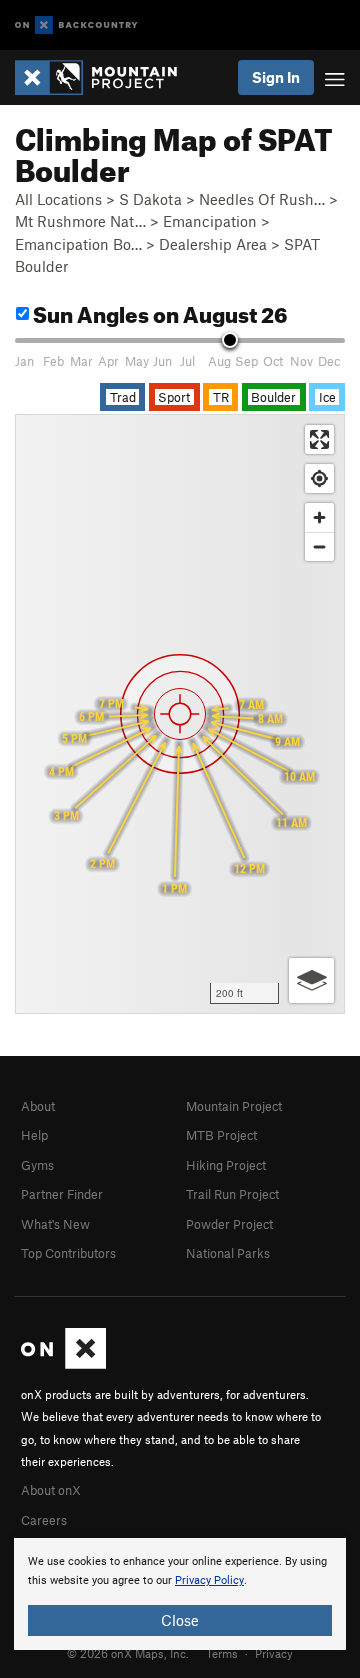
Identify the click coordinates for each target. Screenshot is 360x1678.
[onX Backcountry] (76, 25)
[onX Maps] (63, 1364)
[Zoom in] (319, 517)
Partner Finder (62, 1194)
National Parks (228, 1253)
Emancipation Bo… (78, 244)
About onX (51, 1490)
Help (34, 1135)
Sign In (276, 77)
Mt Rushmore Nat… (80, 221)
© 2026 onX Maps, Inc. (128, 1653)
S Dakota (150, 199)
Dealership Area (213, 244)
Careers (44, 1520)
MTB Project (221, 1135)
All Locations (58, 199)
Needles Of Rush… (262, 199)
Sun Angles (158, 311)
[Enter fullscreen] (319, 439)
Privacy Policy (209, 1580)
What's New (55, 1224)
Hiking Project (226, 1165)
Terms (222, 1653)
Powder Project (229, 1224)
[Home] (106, 77)
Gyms (37, 1165)
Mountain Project (234, 1106)
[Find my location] (319, 478)
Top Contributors (68, 1253)
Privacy (274, 1653)
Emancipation (210, 221)
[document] (180, 1594)
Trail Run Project (232, 1194)
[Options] (311, 980)
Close (180, 1620)
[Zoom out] (319, 546)
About (38, 1106)
